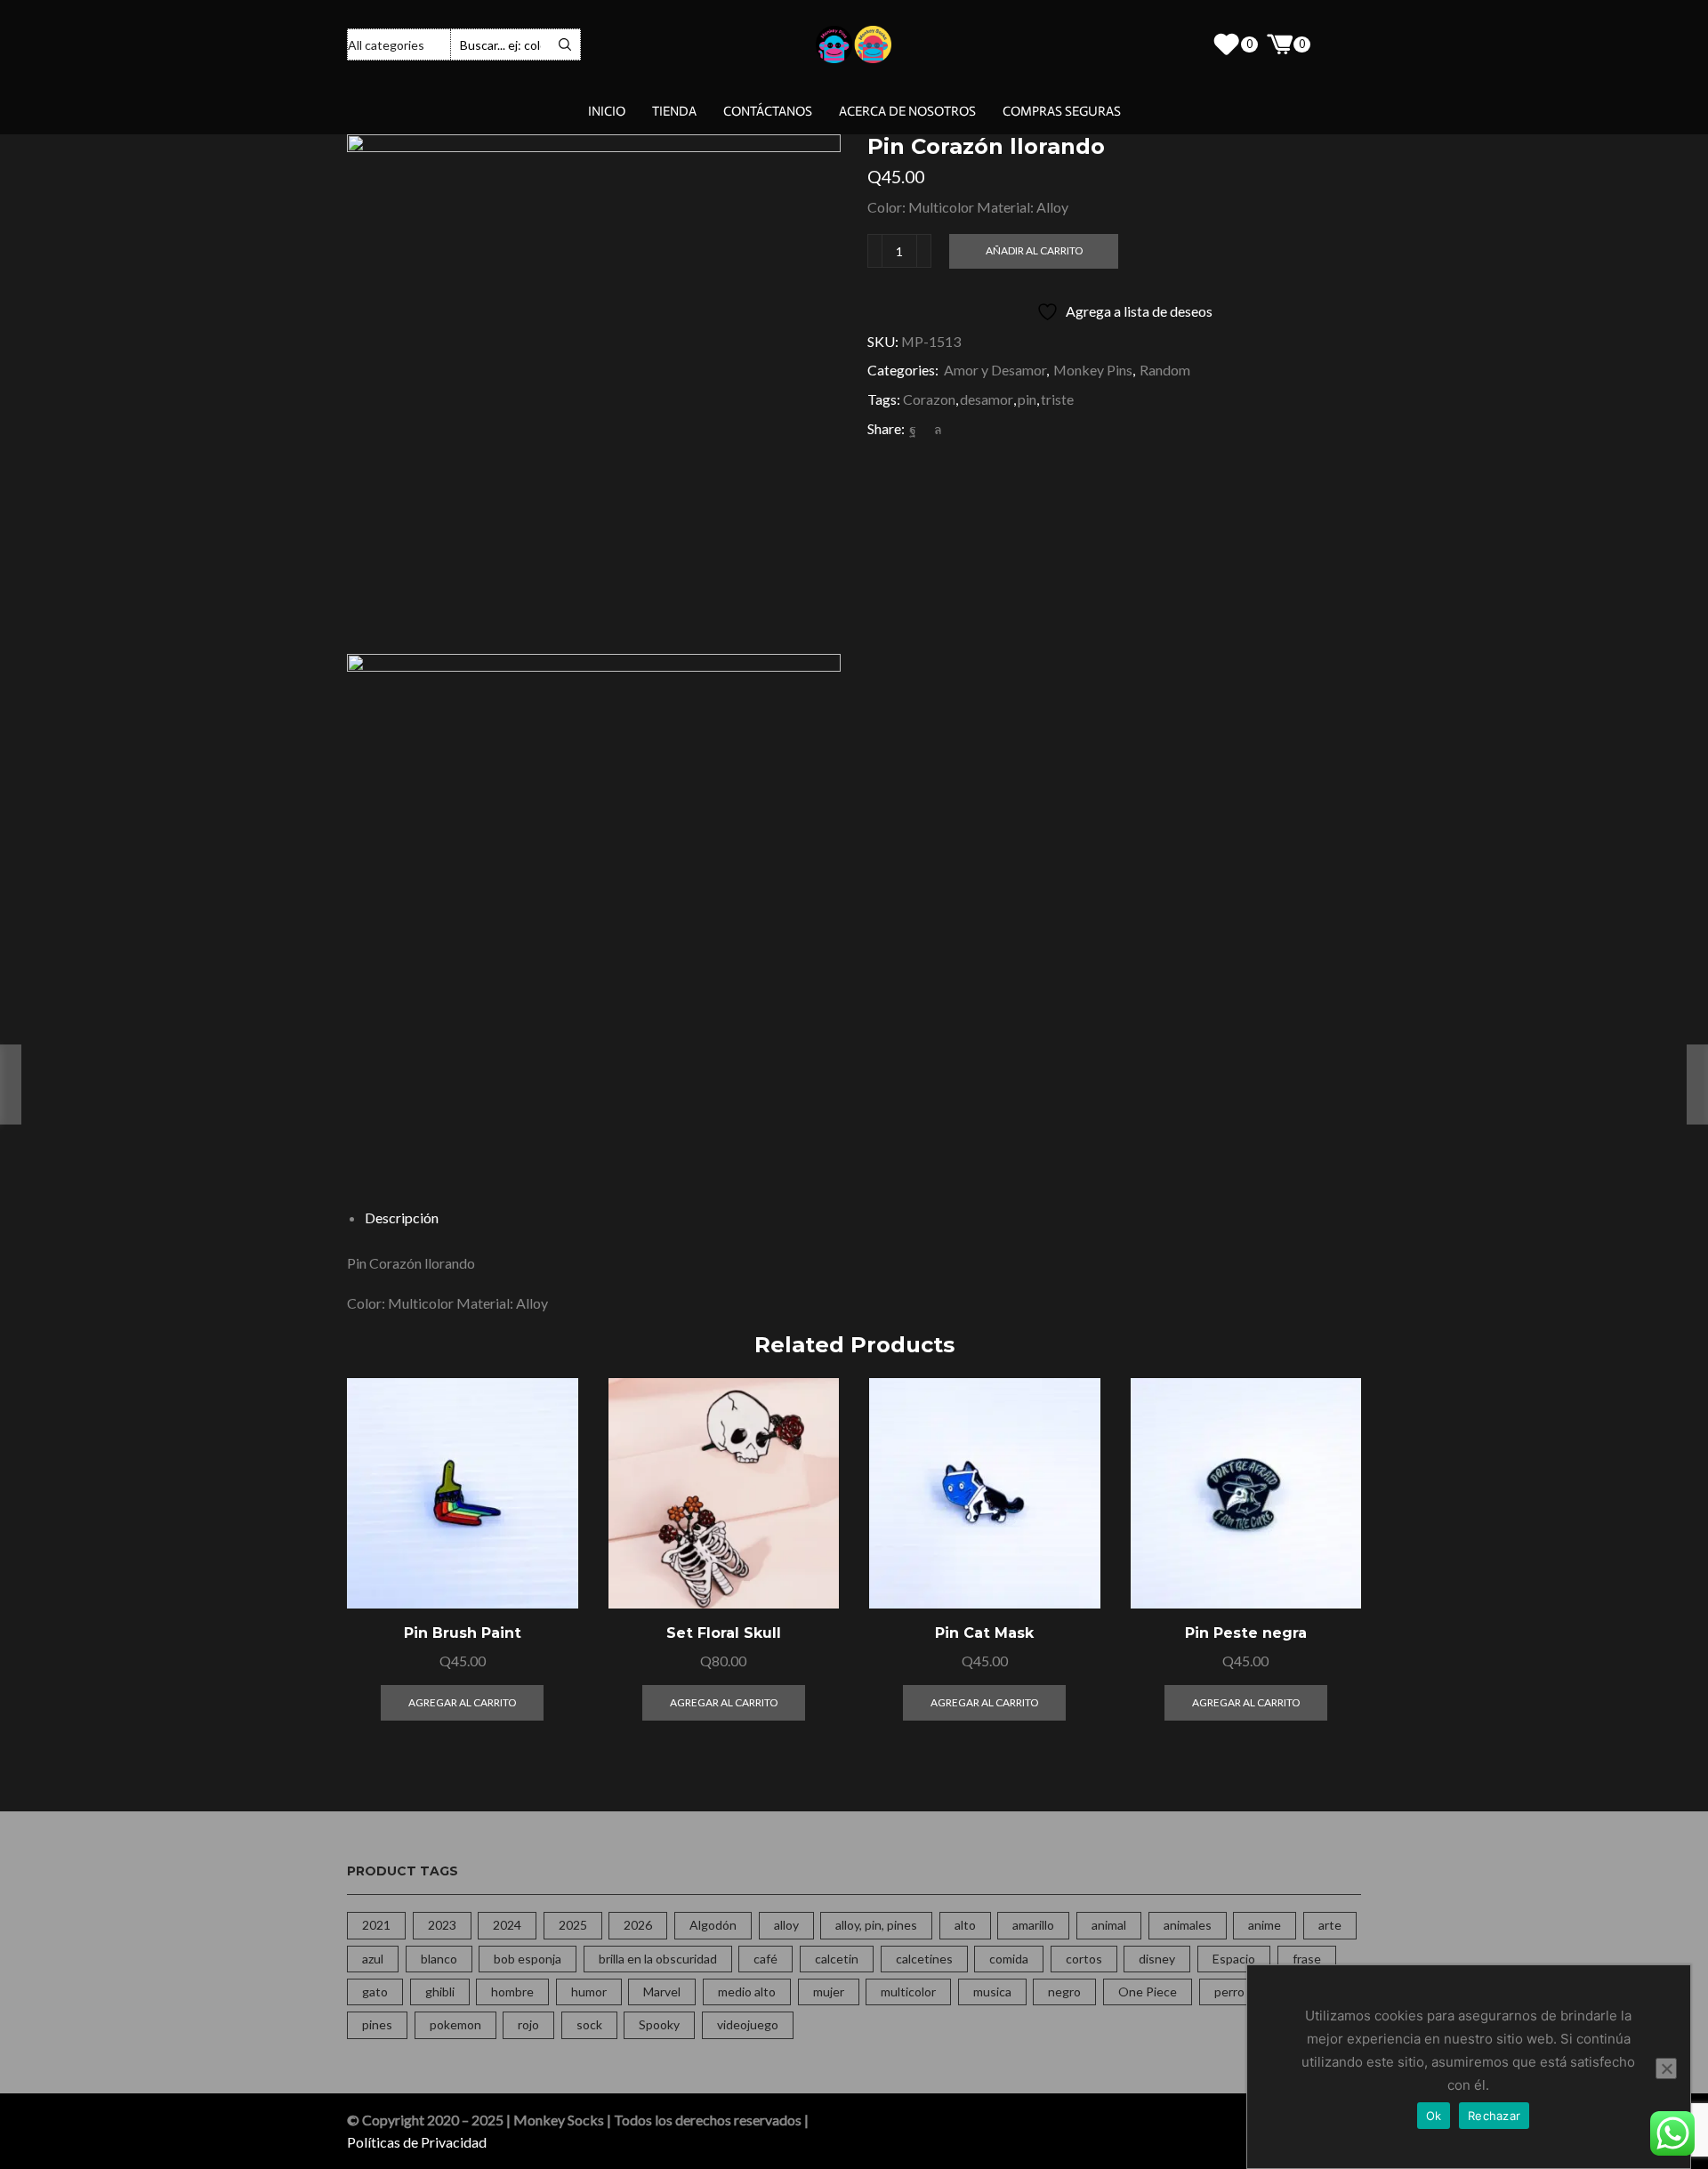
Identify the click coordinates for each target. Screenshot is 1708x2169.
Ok (1434, 2116)
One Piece (1148, 1992)
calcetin (837, 1959)
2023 (442, 1925)
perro (1229, 1992)
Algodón (713, 1925)
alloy (786, 1925)
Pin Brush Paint (463, 1633)
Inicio (607, 111)
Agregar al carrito (544, 1532)
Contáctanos (768, 111)
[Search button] (565, 44)
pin (1027, 399)
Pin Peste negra (1246, 1633)
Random (1165, 370)
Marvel (662, 1992)
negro (1064, 1992)
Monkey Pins (1093, 370)
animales (1188, 1925)
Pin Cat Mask (984, 1633)
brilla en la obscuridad (658, 1959)
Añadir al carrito (1034, 250)
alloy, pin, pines (876, 1925)
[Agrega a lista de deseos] (544, 1572)
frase (1307, 1959)
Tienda (674, 111)
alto (965, 1925)
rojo (528, 2024)
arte (1330, 1925)
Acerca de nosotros (907, 111)
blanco (439, 1959)
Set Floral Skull (724, 1633)
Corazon (929, 399)
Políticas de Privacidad (417, 2142)
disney (1157, 1959)
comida (1009, 1959)
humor (589, 1992)
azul (373, 1959)
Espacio (1234, 1959)
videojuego (748, 2024)
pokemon (455, 2024)
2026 (638, 1925)
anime (1265, 1925)
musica (992, 1992)
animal (1109, 1925)
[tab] (402, 1218)
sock (589, 2024)
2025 (573, 1925)
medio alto (747, 1992)
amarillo (1033, 1925)
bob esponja (528, 1959)
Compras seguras (1062, 111)
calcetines (924, 1959)
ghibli (440, 1992)
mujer (829, 1992)
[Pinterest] (925, 429)
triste (1057, 399)
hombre (512, 1992)
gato (375, 1992)
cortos (1084, 1959)
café (765, 1959)
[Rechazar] (1666, 2068)
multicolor (908, 1992)
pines (377, 2024)
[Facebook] (913, 429)
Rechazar (1494, 2116)
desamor (987, 399)
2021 (376, 1925)
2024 (507, 1925)
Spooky (659, 2024)
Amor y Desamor (995, 370)
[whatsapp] (936, 429)
